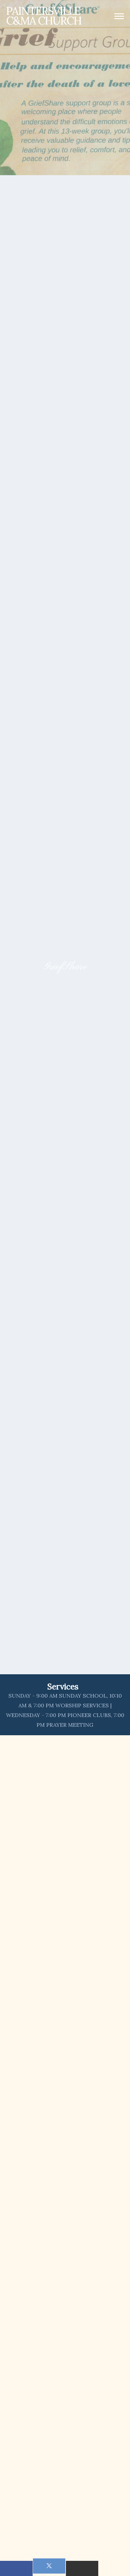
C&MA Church (44, 16)
